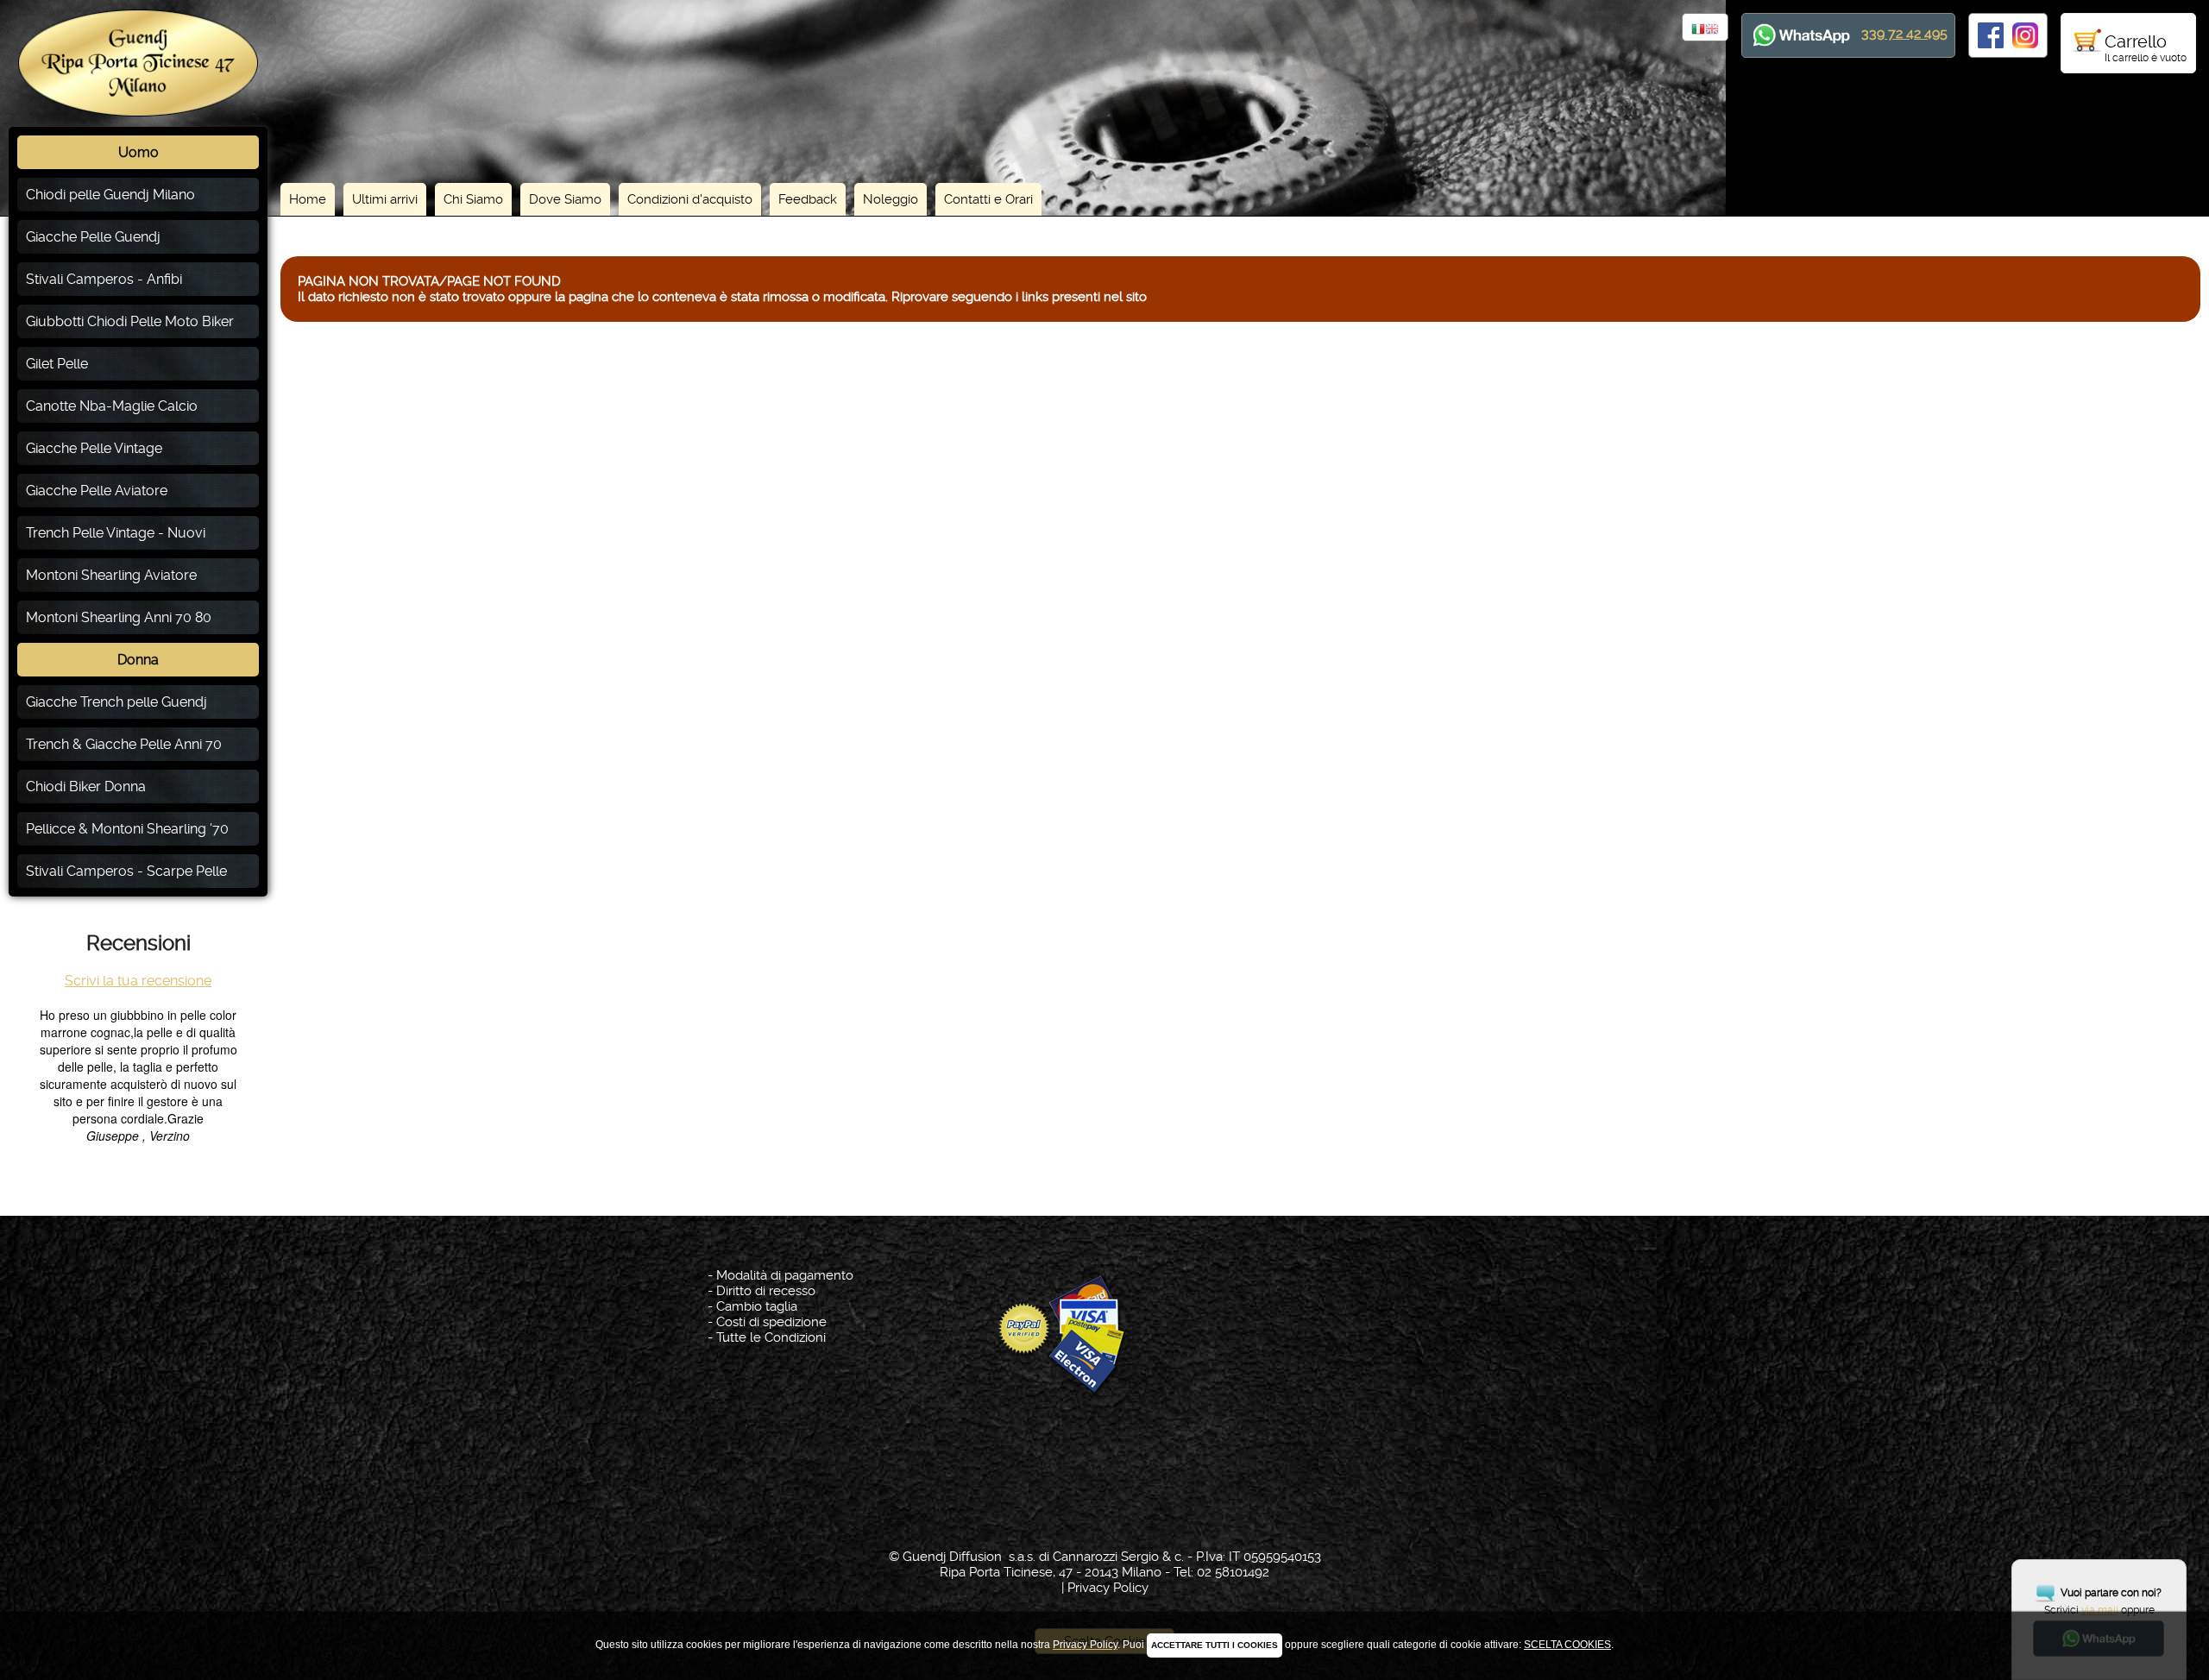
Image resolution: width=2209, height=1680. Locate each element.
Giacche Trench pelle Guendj (116, 702)
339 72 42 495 (1904, 33)
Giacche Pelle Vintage (94, 448)
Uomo (138, 152)
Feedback (808, 199)
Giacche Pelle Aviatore (97, 491)
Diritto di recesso (766, 1291)
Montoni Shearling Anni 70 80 (119, 617)
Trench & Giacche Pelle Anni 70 (124, 744)
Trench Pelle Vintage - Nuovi (116, 533)
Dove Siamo (565, 199)
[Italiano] (1698, 30)
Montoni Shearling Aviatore (111, 575)
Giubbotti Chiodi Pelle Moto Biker (130, 321)
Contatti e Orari (988, 199)
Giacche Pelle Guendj (93, 237)
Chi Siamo (473, 199)
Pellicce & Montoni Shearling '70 (127, 829)
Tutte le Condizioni (771, 1337)
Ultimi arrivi (385, 199)
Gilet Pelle (57, 364)
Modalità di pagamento (785, 1275)
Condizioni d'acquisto (690, 199)
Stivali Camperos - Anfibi (104, 279)
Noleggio (891, 199)
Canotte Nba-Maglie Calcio (112, 406)
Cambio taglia (757, 1306)
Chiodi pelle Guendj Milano (110, 195)
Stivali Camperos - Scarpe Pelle (126, 871)
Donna (138, 660)
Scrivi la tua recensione (138, 981)
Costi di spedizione (771, 1322)
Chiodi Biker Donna (86, 787)
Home (308, 199)
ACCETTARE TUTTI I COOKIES (1215, 1645)
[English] (1712, 30)
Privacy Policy (1108, 1588)
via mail (2100, 1610)
